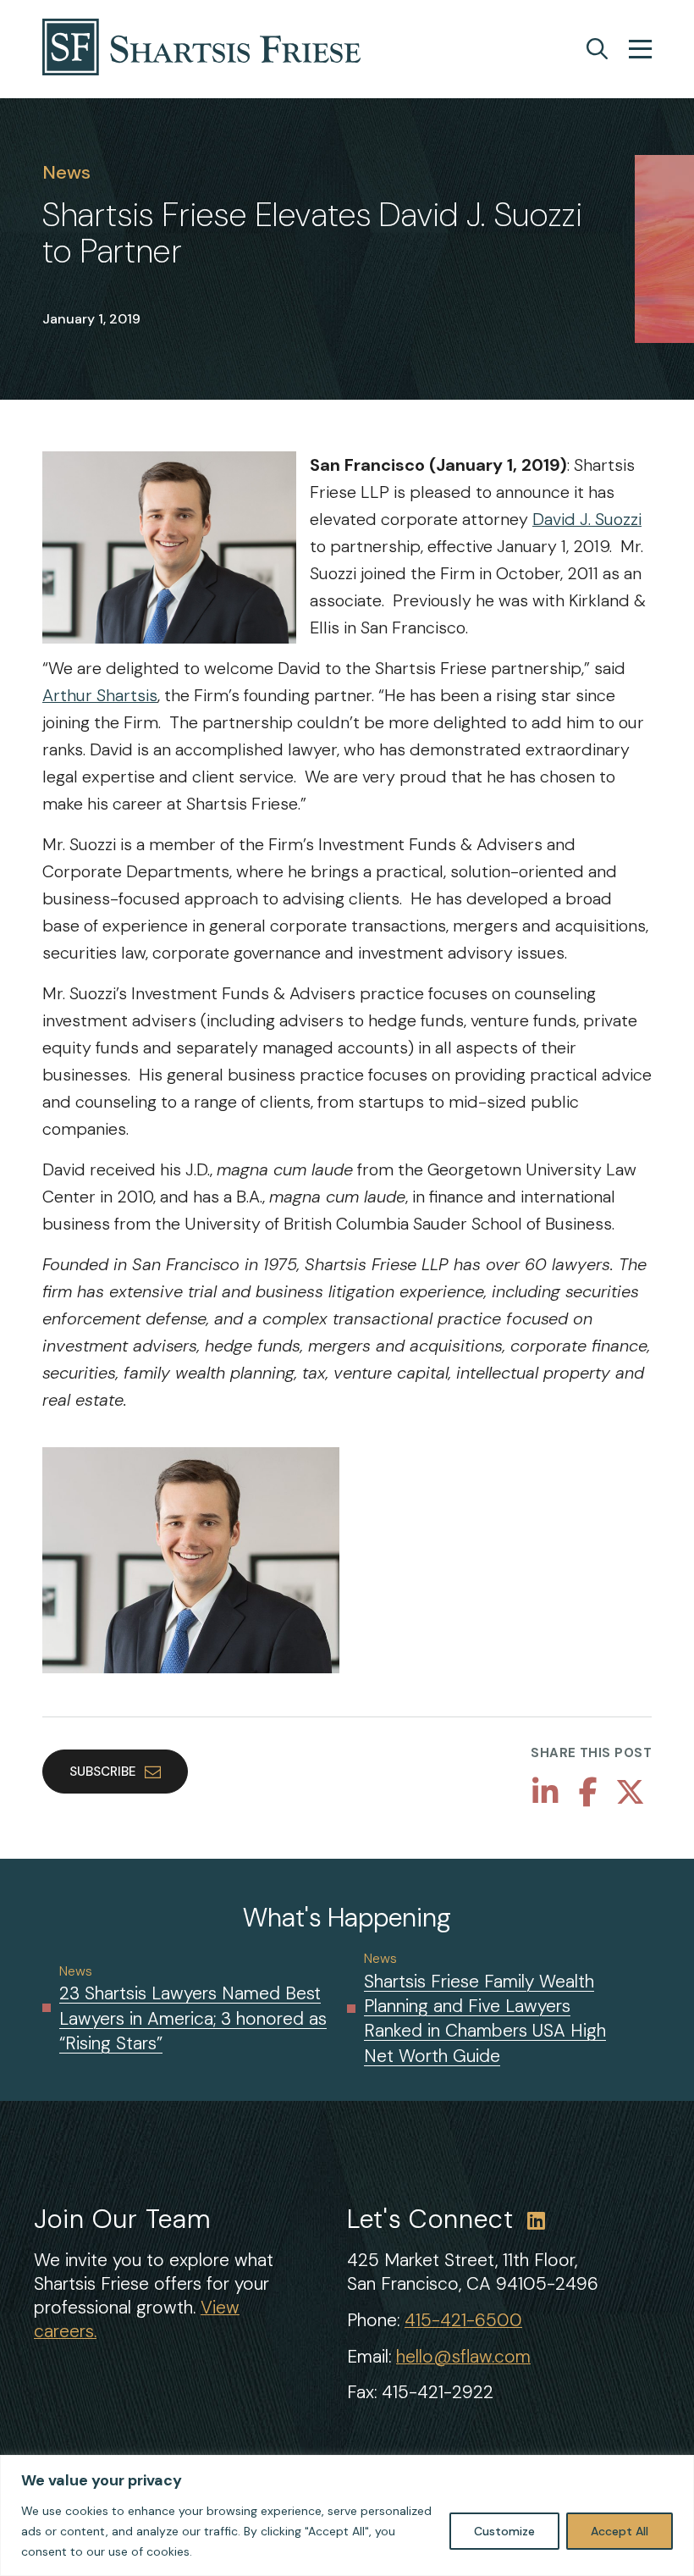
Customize (504, 2531)
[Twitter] (630, 1793)
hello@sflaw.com (463, 2357)
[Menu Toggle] (640, 51)
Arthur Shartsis (100, 695)
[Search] (597, 49)
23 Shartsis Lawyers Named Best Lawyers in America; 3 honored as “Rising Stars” (193, 2018)
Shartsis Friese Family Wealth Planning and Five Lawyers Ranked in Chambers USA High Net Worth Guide (485, 2019)
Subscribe (103, 1772)
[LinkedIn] (545, 1793)
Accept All (620, 2531)
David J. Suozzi (587, 519)
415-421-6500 (463, 2320)
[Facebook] (588, 1793)
